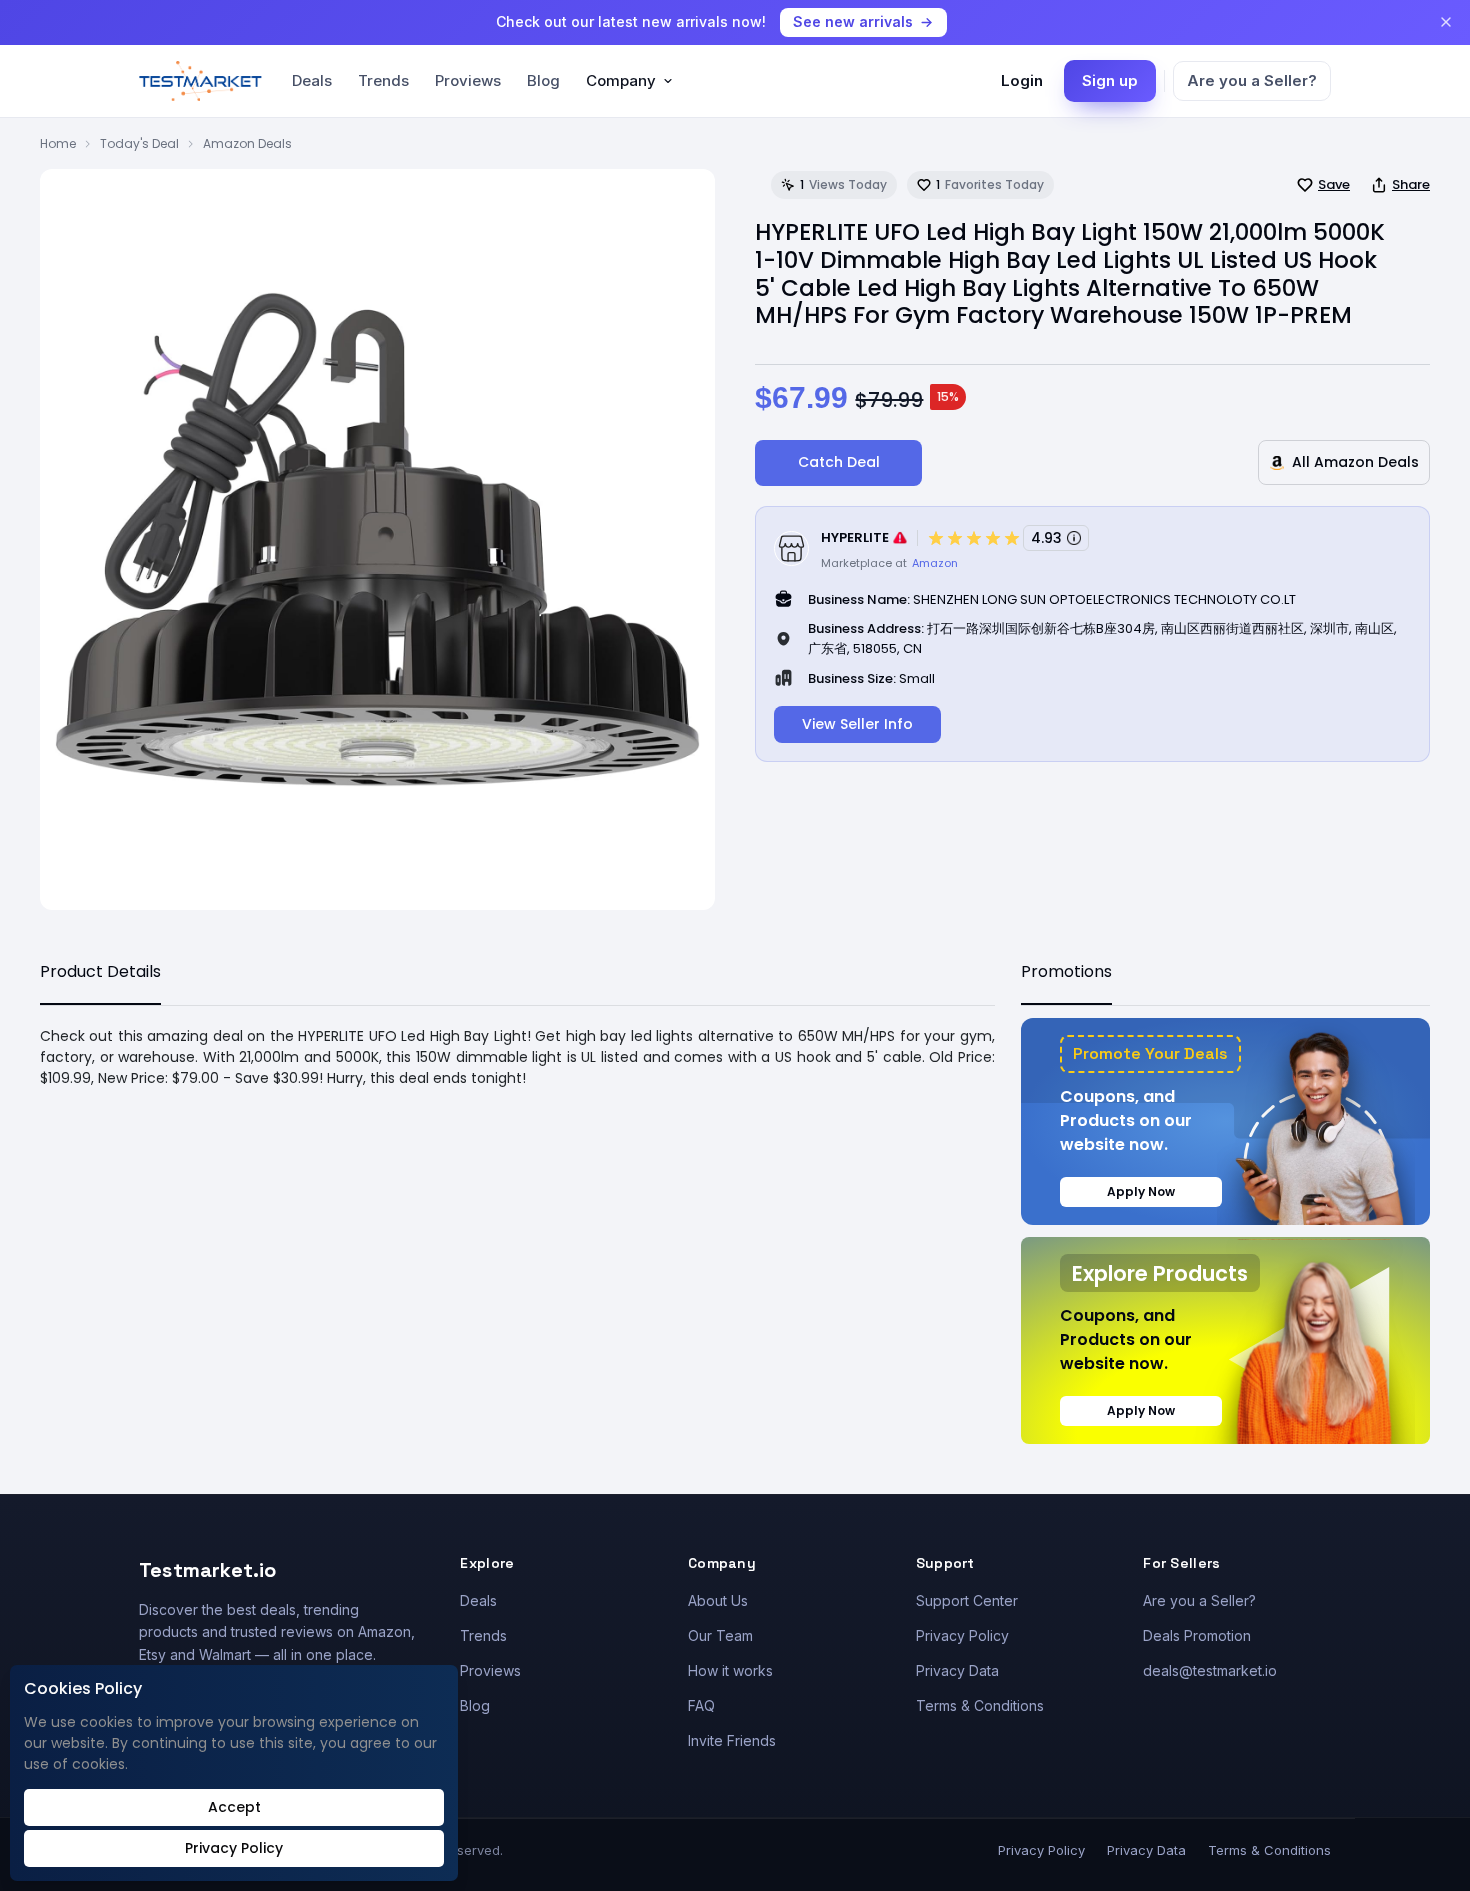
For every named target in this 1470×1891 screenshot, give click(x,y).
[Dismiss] (1446, 22)
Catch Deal (839, 462)
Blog (543, 80)
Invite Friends (732, 1740)
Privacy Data (957, 1670)
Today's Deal (139, 143)
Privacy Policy (962, 1635)
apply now (1141, 1191)
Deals (312, 80)
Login (1022, 80)
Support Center (967, 1600)
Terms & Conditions (980, 1705)
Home (58, 143)
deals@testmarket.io (1210, 1670)
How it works (730, 1670)
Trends (383, 80)
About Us (718, 1600)
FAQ (701, 1705)
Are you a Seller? (1252, 80)
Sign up (1110, 80)
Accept (234, 1807)
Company (621, 80)
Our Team (720, 1635)
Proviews (468, 80)
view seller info (857, 724)
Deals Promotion (1197, 1635)
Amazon (935, 563)
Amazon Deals (247, 143)
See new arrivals (853, 21)
